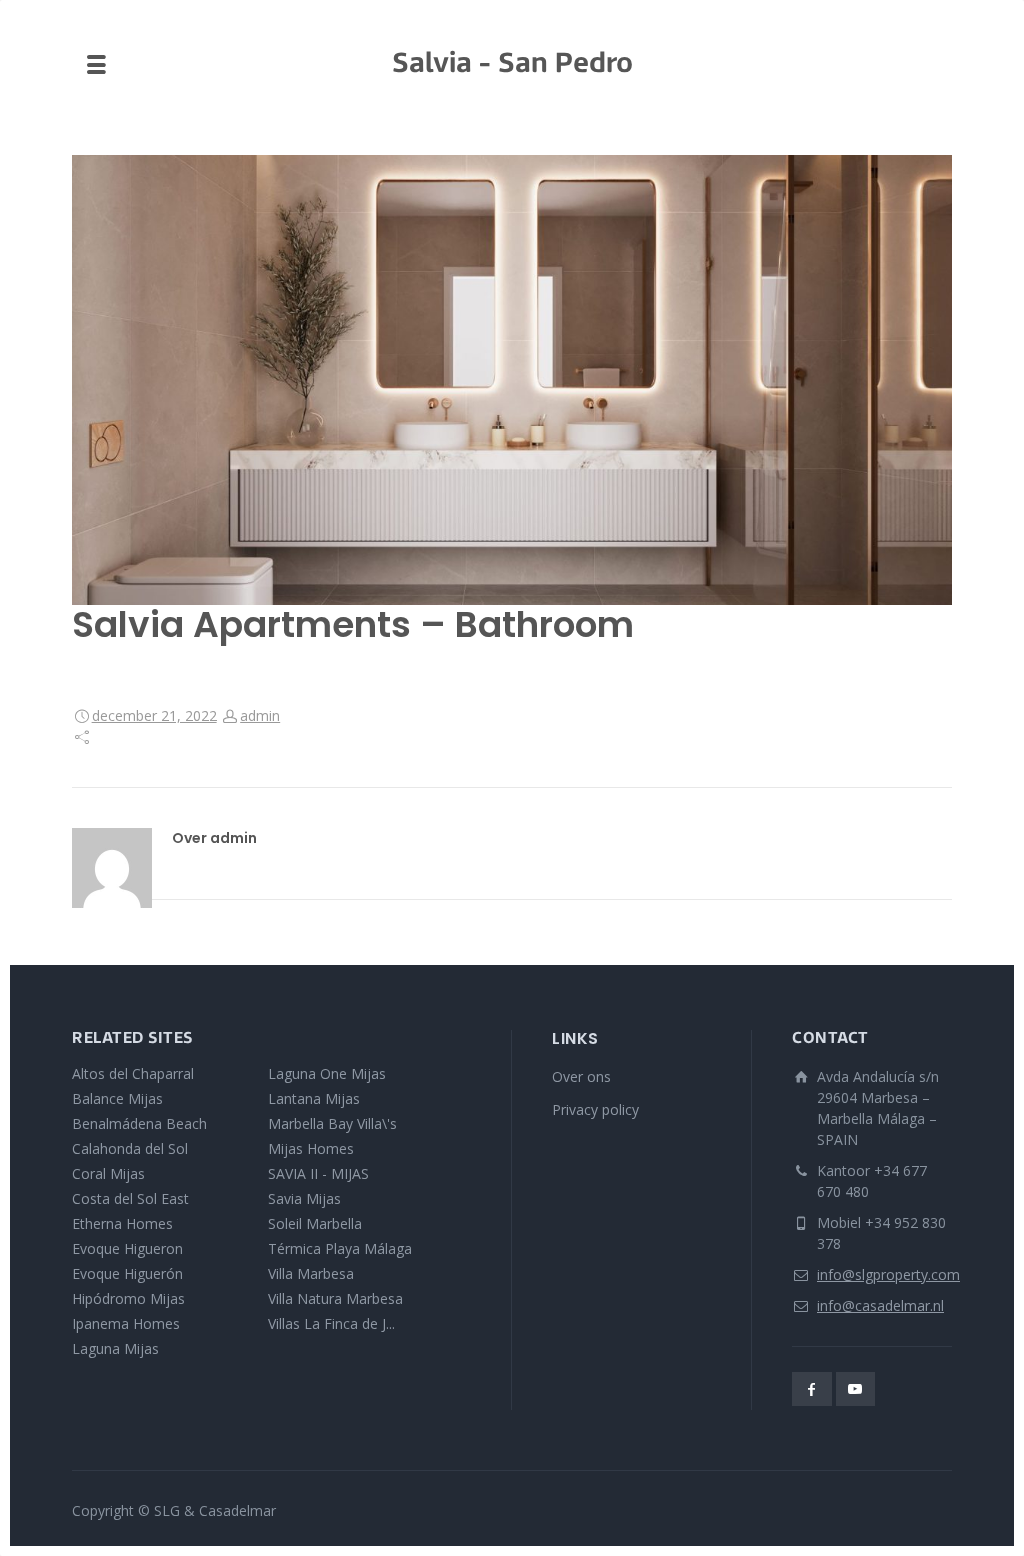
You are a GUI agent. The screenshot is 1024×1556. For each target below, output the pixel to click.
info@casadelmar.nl (880, 1305)
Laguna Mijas (115, 1348)
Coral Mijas (108, 1173)
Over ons (581, 1076)
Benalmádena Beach (139, 1123)
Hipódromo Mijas (128, 1298)
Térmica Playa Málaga (340, 1248)
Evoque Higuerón (127, 1273)
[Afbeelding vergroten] (512, 380)
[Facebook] (812, 1389)
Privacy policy (595, 1109)
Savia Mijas (304, 1198)
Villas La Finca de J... (331, 1323)
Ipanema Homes (126, 1323)
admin (260, 715)
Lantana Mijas (314, 1098)
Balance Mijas (117, 1098)
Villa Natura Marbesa (335, 1298)
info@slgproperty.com (888, 1274)
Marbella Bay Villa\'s (332, 1123)
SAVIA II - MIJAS (318, 1173)
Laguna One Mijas (327, 1073)
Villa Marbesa (311, 1273)
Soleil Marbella (315, 1223)
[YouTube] (856, 1389)
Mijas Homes (311, 1148)
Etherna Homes (122, 1223)
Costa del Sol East (130, 1198)
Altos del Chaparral (133, 1073)
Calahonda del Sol (130, 1148)
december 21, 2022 (154, 715)
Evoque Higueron (127, 1248)
